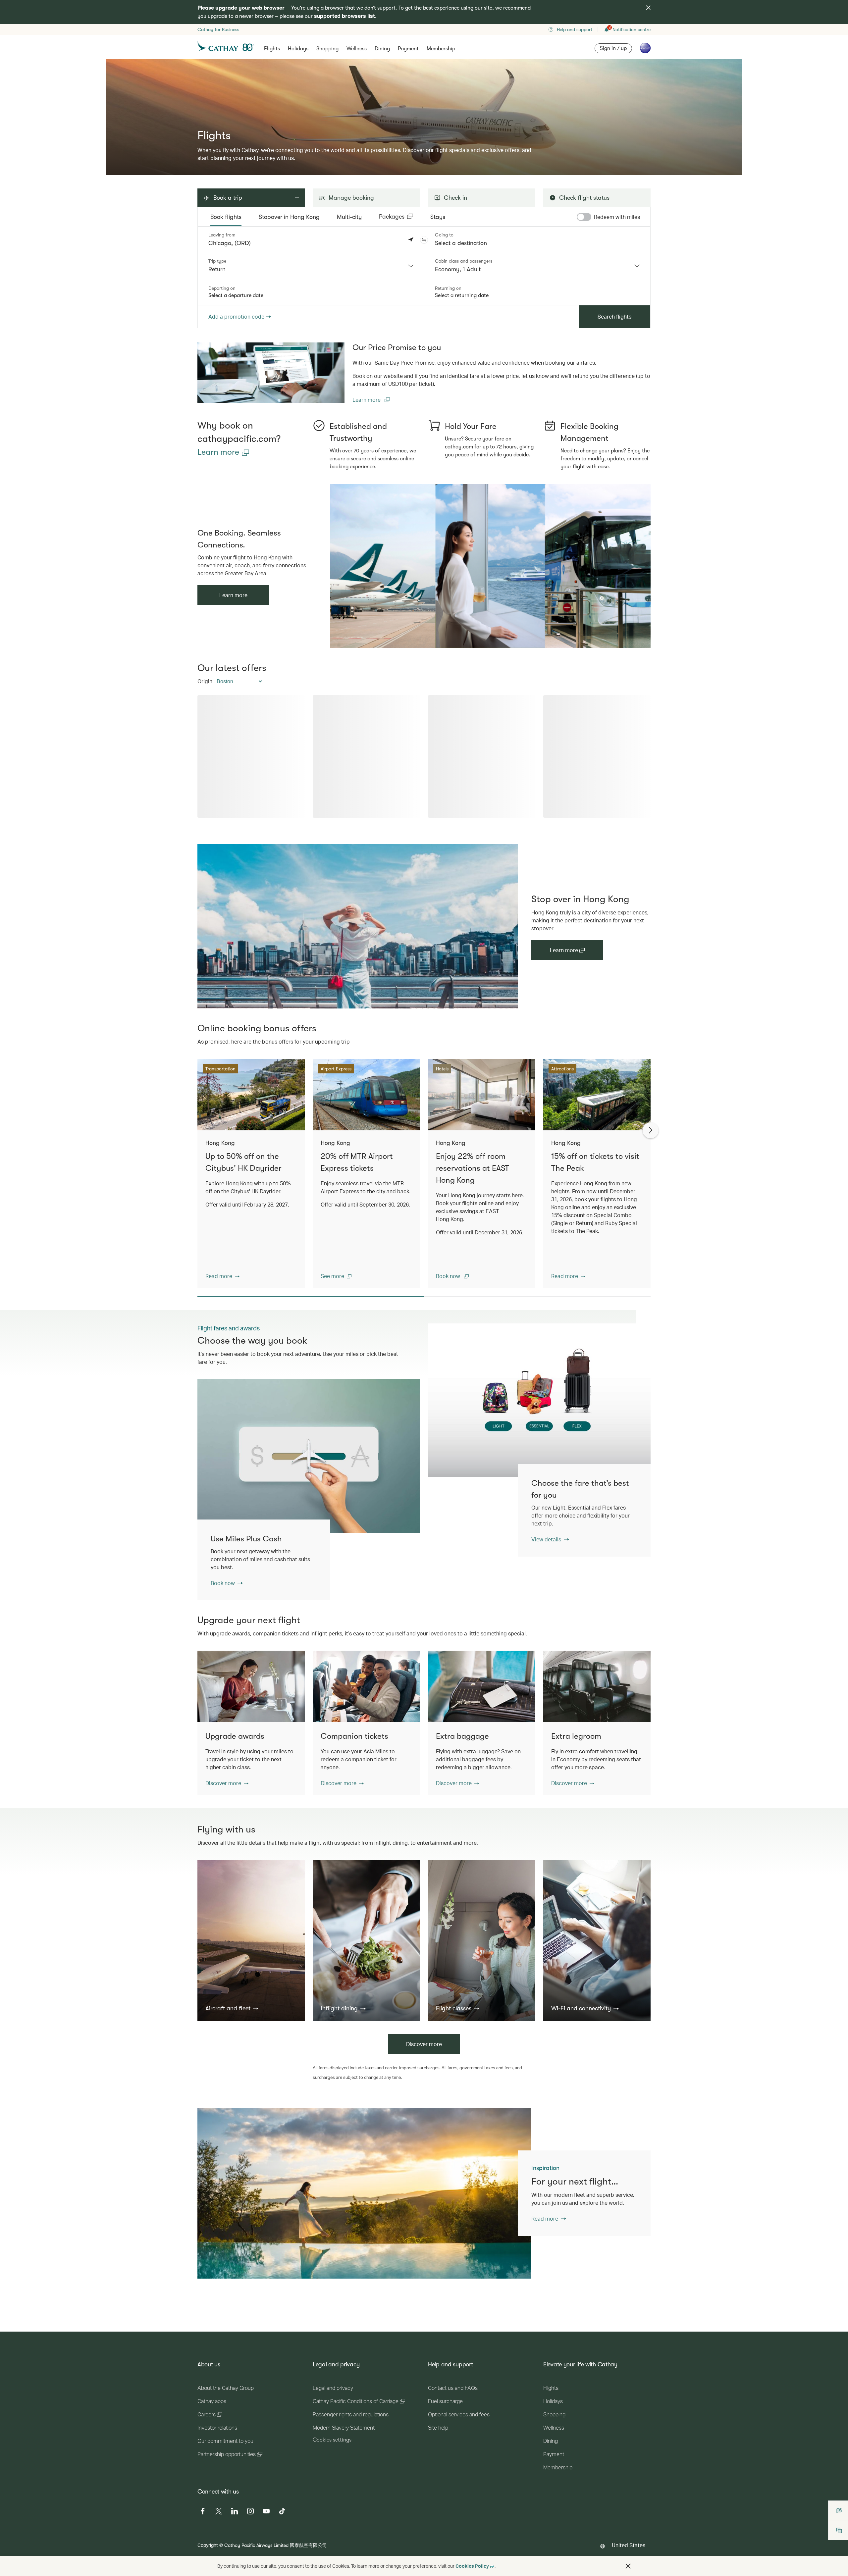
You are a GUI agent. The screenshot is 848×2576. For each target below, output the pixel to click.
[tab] (226, 217)
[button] (424, 240)
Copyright (208, 2545)
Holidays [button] (298, 49)
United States (629, 2545)
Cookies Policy (472, 2566)
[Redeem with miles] (584, 217)
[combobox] (311, 266)
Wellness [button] (357, 49)
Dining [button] (382, 49)
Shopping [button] (327, 49)
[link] (271, 373)
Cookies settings (332, 2440)
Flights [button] (272, 49)
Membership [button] (441, 49)
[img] (648, 8)
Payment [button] (408, 49)
